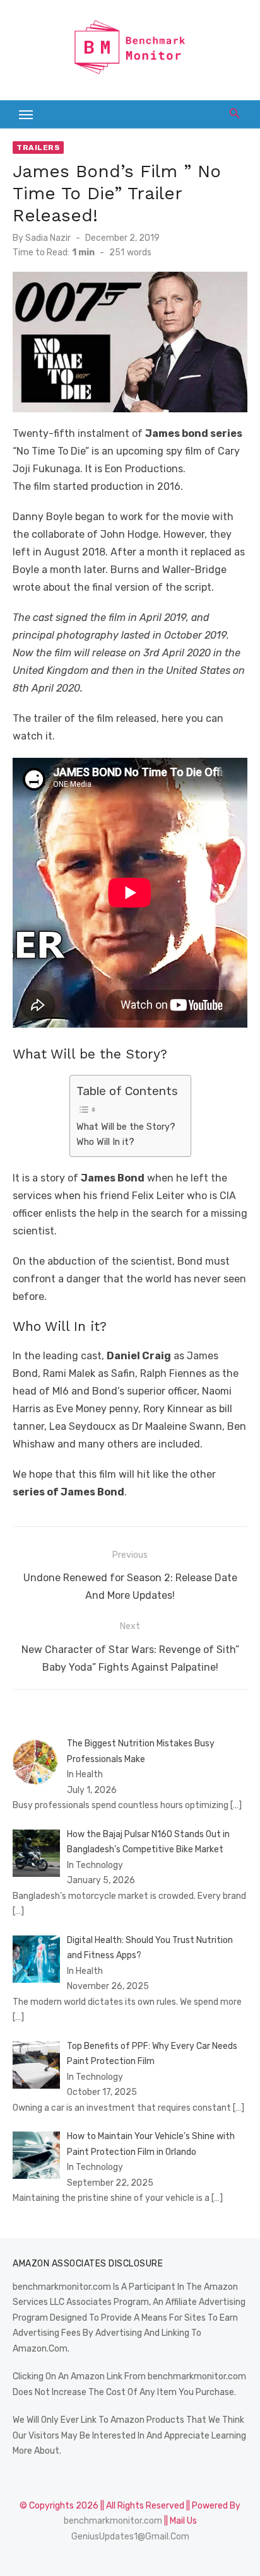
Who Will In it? (105, 1142)
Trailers (38, 148)
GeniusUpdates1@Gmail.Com (130, 2537)
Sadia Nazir (48, 238)
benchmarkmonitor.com (113, 2521)
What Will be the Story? (126, 1127)
